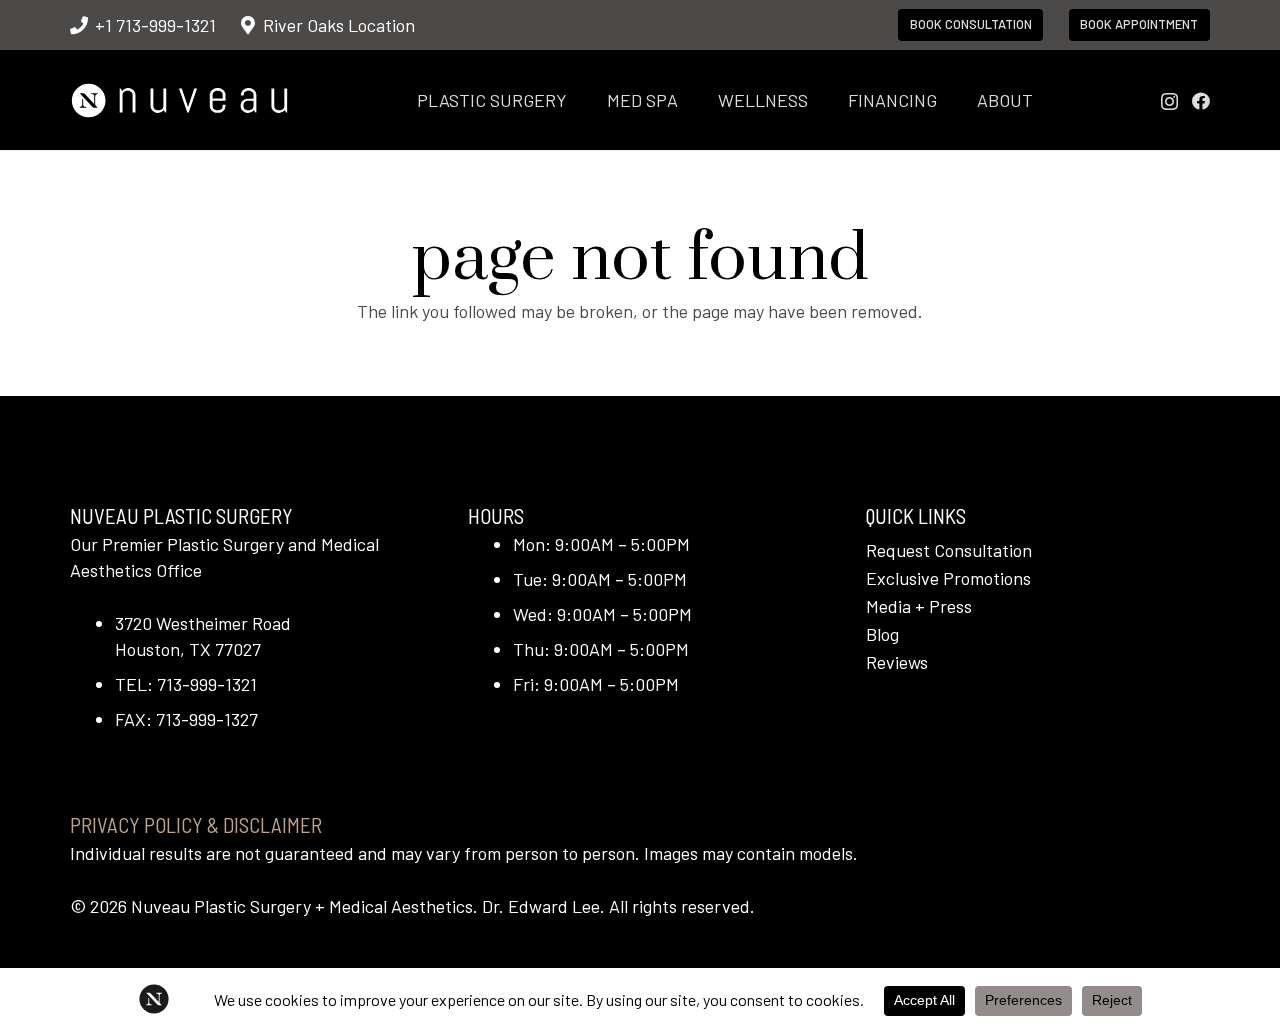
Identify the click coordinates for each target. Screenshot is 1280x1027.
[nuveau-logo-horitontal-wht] (179, 100)
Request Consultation (949, 550)
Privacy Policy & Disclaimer (196, 824)
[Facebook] (1201, 101)
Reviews (897, 662)
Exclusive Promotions (948, 578)
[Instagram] (1169, 102)
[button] (583, 100)
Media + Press (919, 606)
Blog (882, 634)
